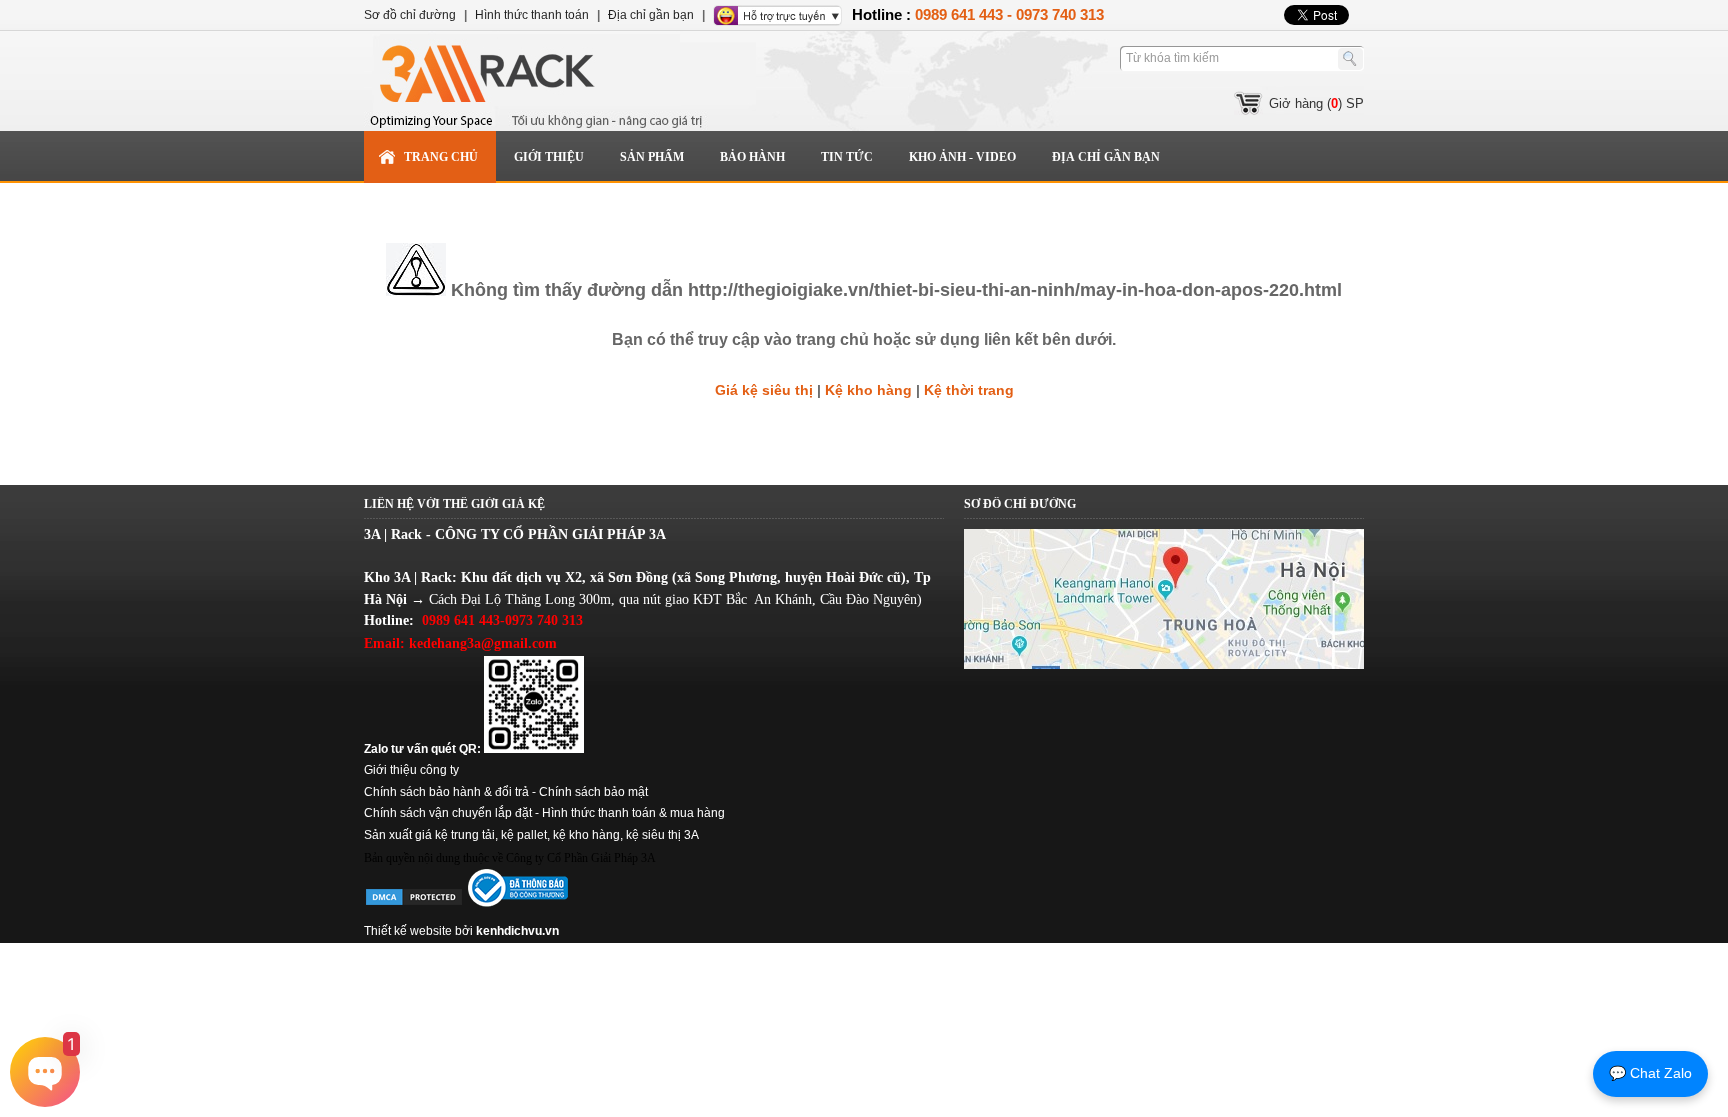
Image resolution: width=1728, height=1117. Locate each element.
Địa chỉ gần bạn (1106, 157)
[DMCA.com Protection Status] (414, 902)
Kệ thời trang (969, 390)
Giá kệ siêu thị (764, 390)
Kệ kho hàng (868, 390)
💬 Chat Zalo (1650, 1073)
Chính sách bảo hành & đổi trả (446, 792)
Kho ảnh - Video (962, 157)
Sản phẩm (652, 157)
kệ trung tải (465, 835)
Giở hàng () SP (1316, 103)
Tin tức (847, 157)
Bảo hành (752, 157)
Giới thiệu (549, 157)
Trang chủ (441, 157)
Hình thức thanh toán (532, 15)
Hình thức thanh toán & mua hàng (633, 813)
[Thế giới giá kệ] (559, 81)
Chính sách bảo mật (593, 792)
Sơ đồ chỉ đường (410, 15)
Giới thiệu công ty (411, 770)
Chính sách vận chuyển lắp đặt (448, 813)
